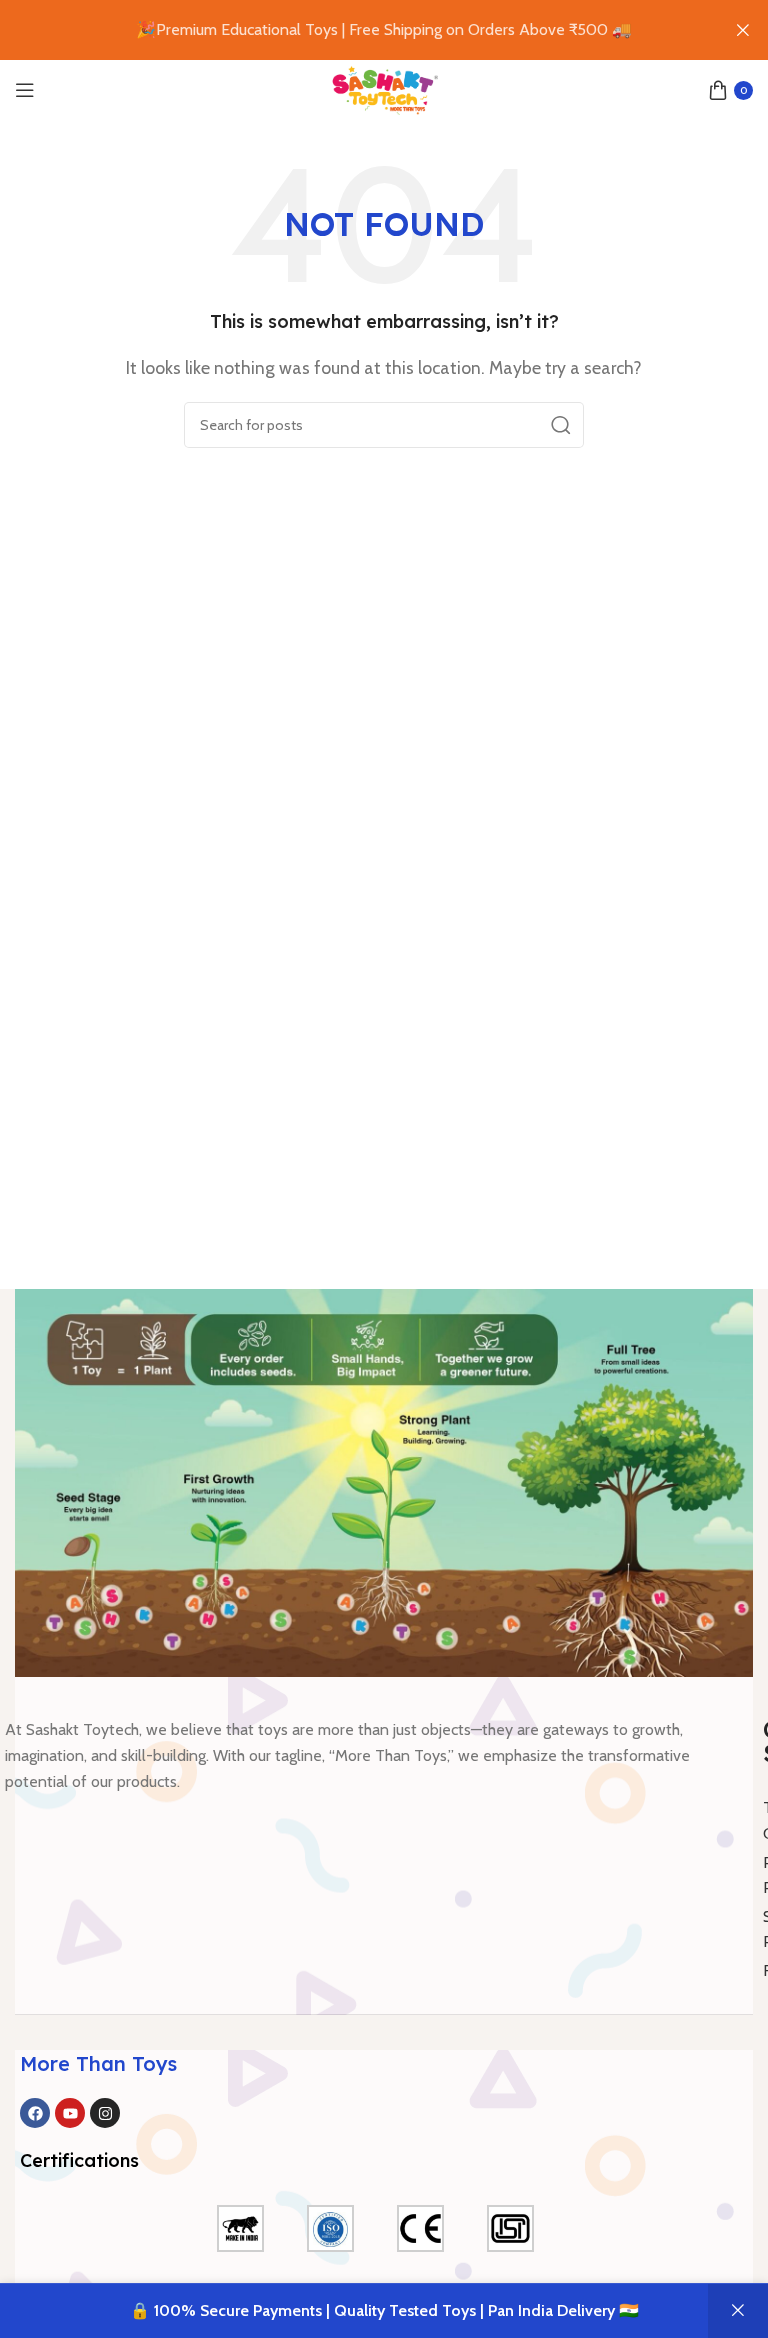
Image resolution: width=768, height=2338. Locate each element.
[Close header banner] (743, 30)
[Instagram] (105, 2113)
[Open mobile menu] (25, 90)
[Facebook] (35, 2113)
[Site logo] (383, 88)
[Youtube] (70, 2113)
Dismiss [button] (738, 2311)
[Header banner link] (354, 30)
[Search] (561, 425)
